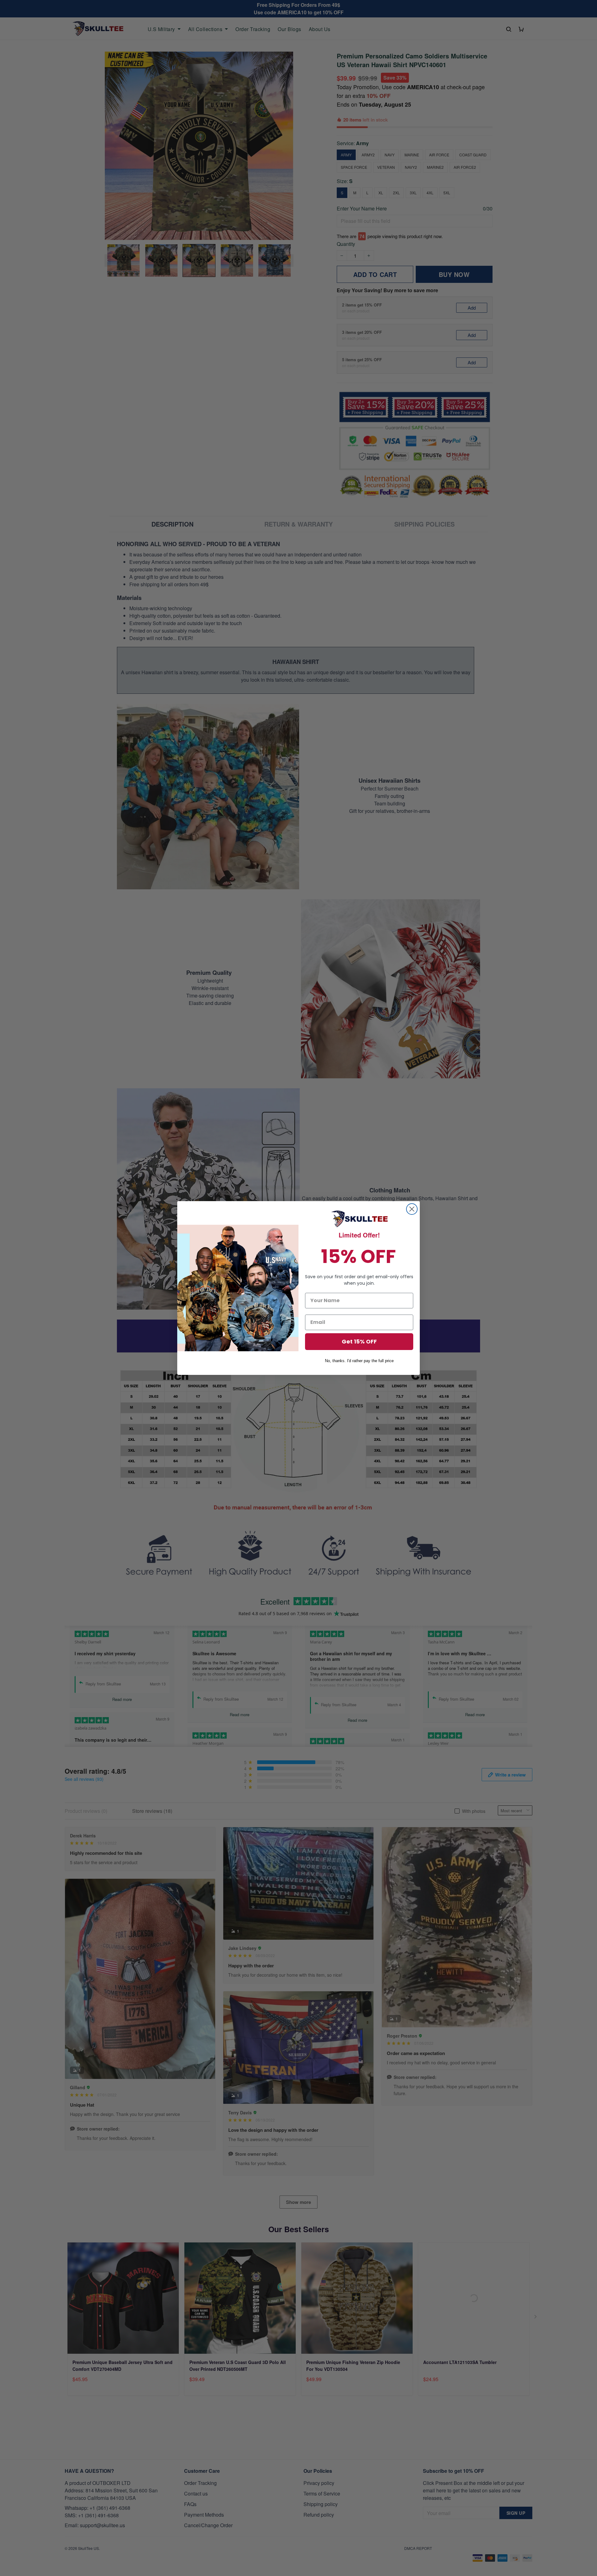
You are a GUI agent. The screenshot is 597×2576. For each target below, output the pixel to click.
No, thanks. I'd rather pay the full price (359, 1361)
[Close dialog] (412, 1209)
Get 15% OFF (359, 1341)
